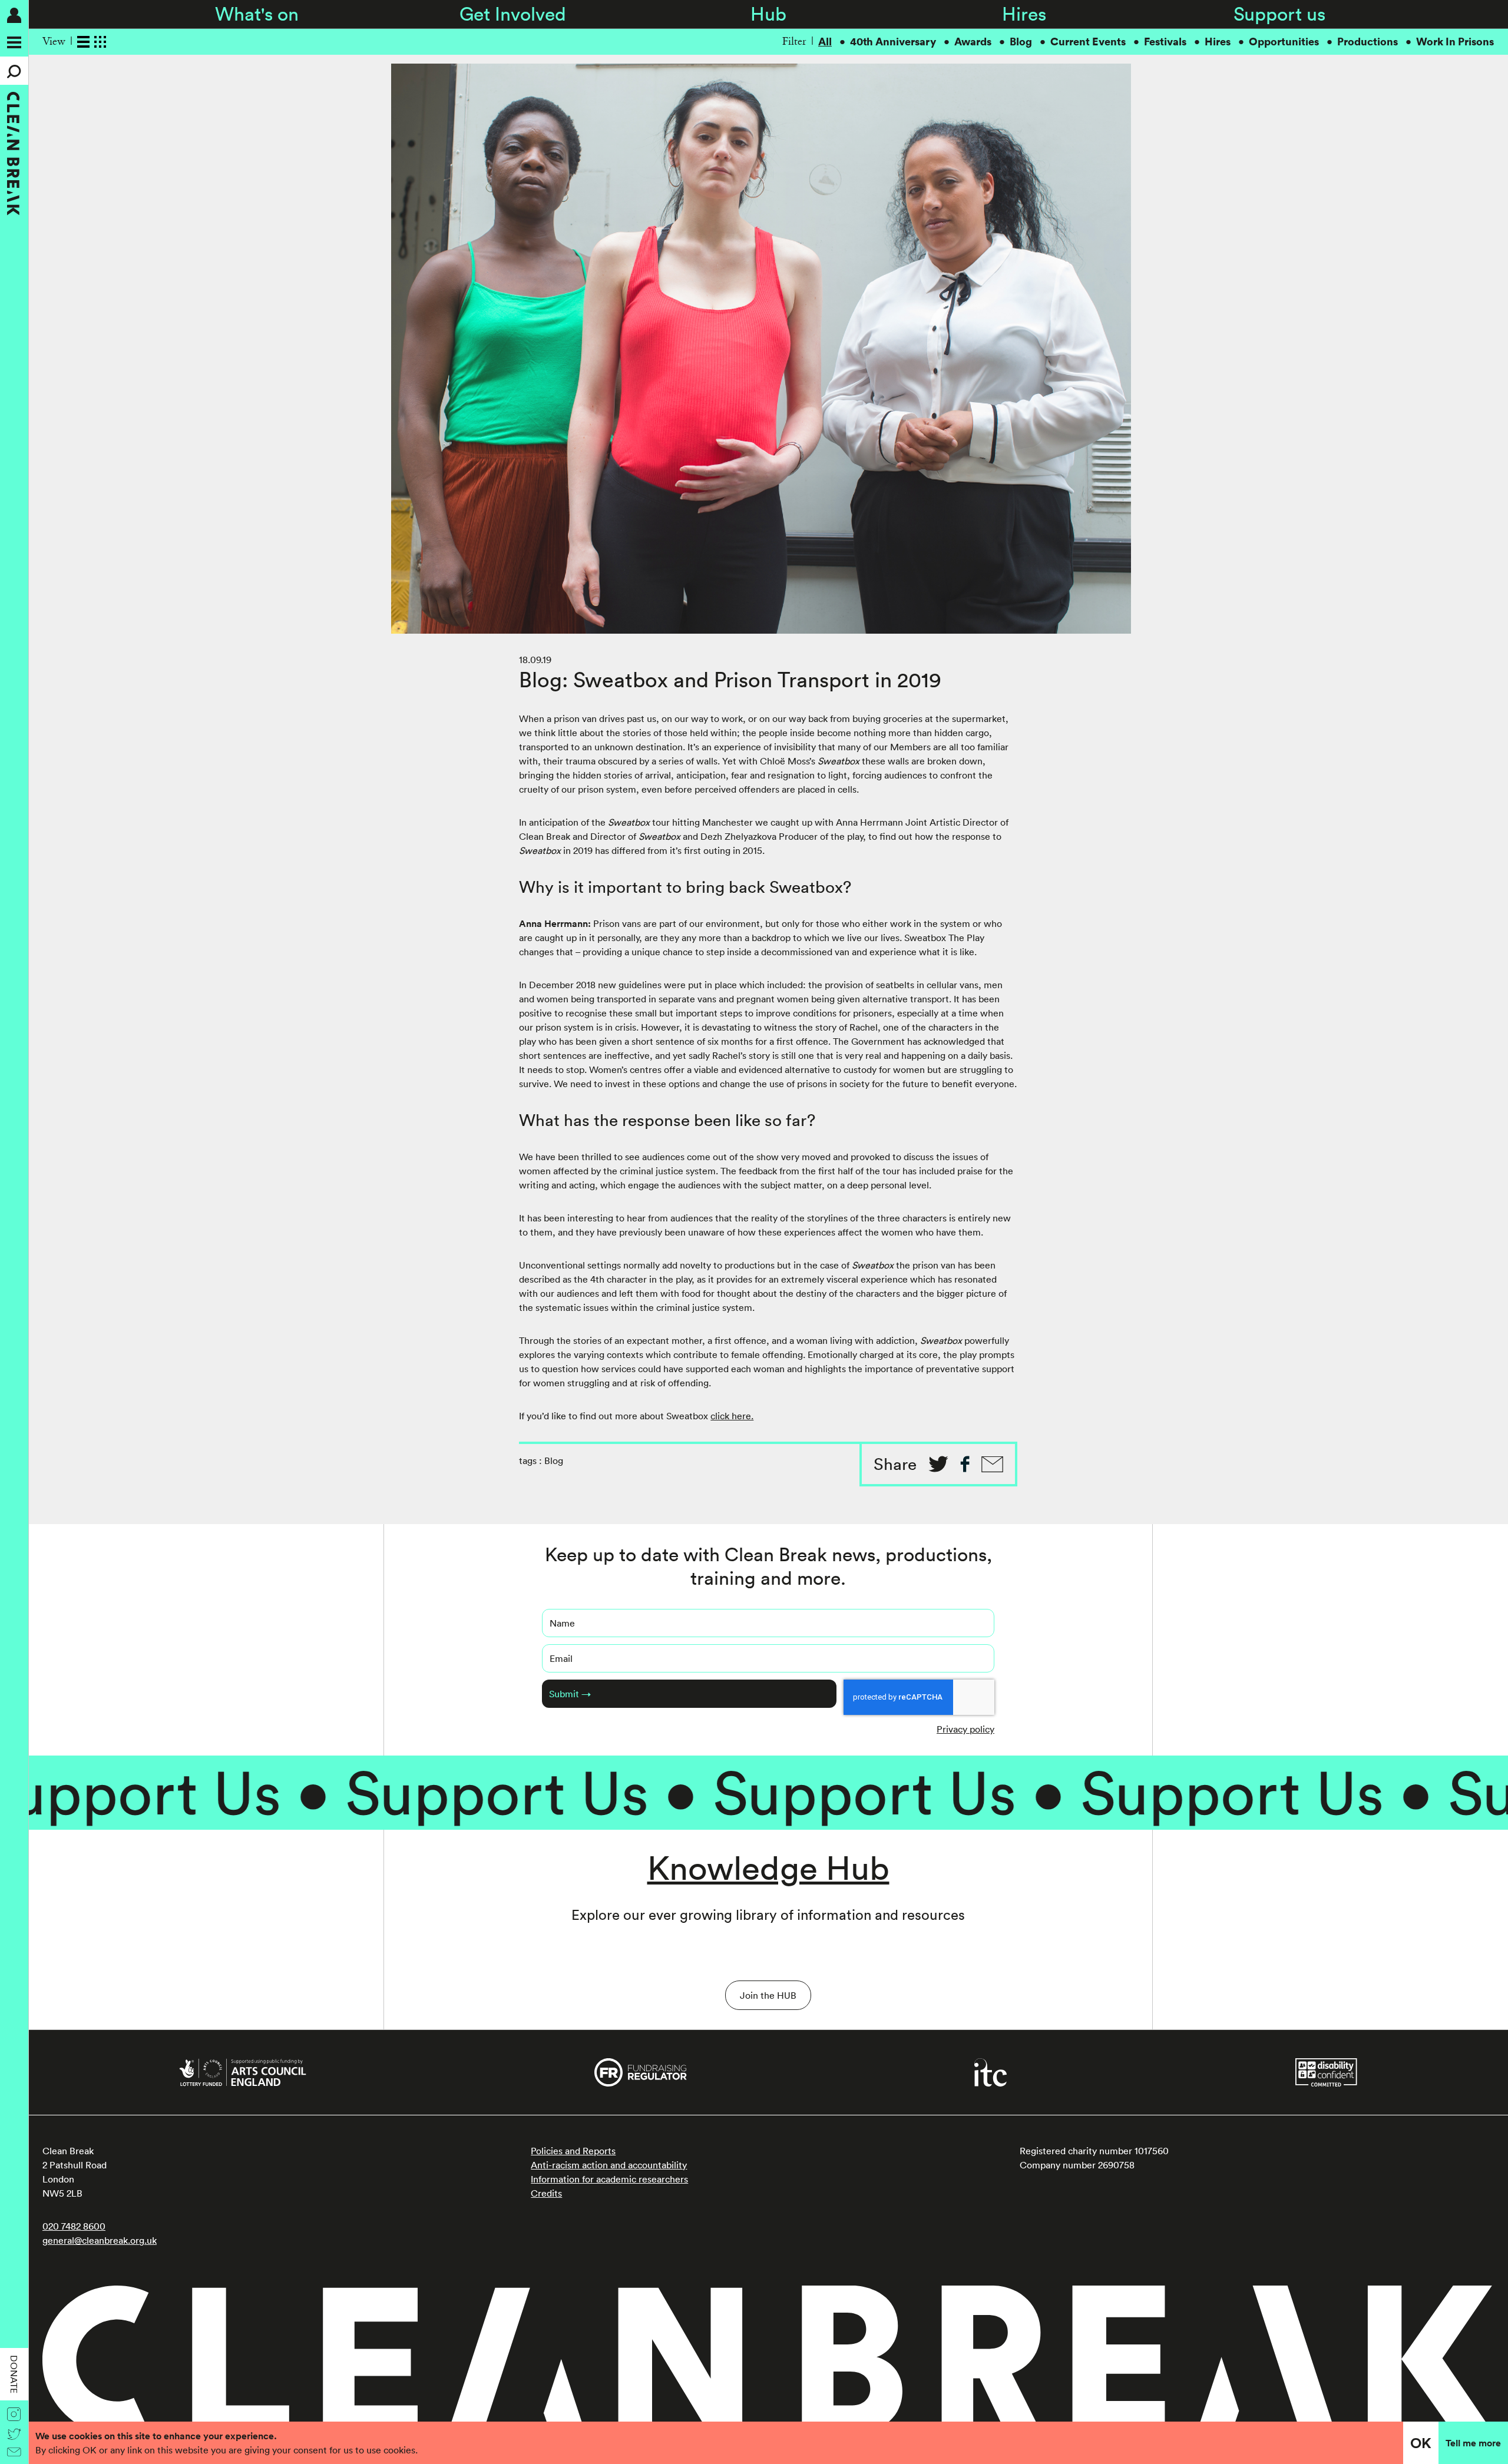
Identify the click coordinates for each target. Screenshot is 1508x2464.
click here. (732, 1416)
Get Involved (513, 14)
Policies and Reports (573, 2151)
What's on (257, 14)
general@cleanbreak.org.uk (100, 2240)
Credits (546, 2193)
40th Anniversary (893, 42)
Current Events (1088, 42)
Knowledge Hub (768, 1867)
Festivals (1165, 42)
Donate (14, 2374)
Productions (1368, 42)
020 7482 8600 (74, 2226)
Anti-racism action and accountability (609, 2165)
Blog (1021, 42)
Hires (1024, 14)
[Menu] (14, 42)
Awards (973, 42)
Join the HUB (768, 1995)
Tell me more (1473, 2443)
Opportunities (1284, 42)
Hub (768, 14)
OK (1421, 2443)
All (825, 42)
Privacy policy (965, 1729)
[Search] (14, 71)
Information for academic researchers (609, 2179)
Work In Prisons (1455, 42)
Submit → (570, 1694)
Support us (1279, 14)
